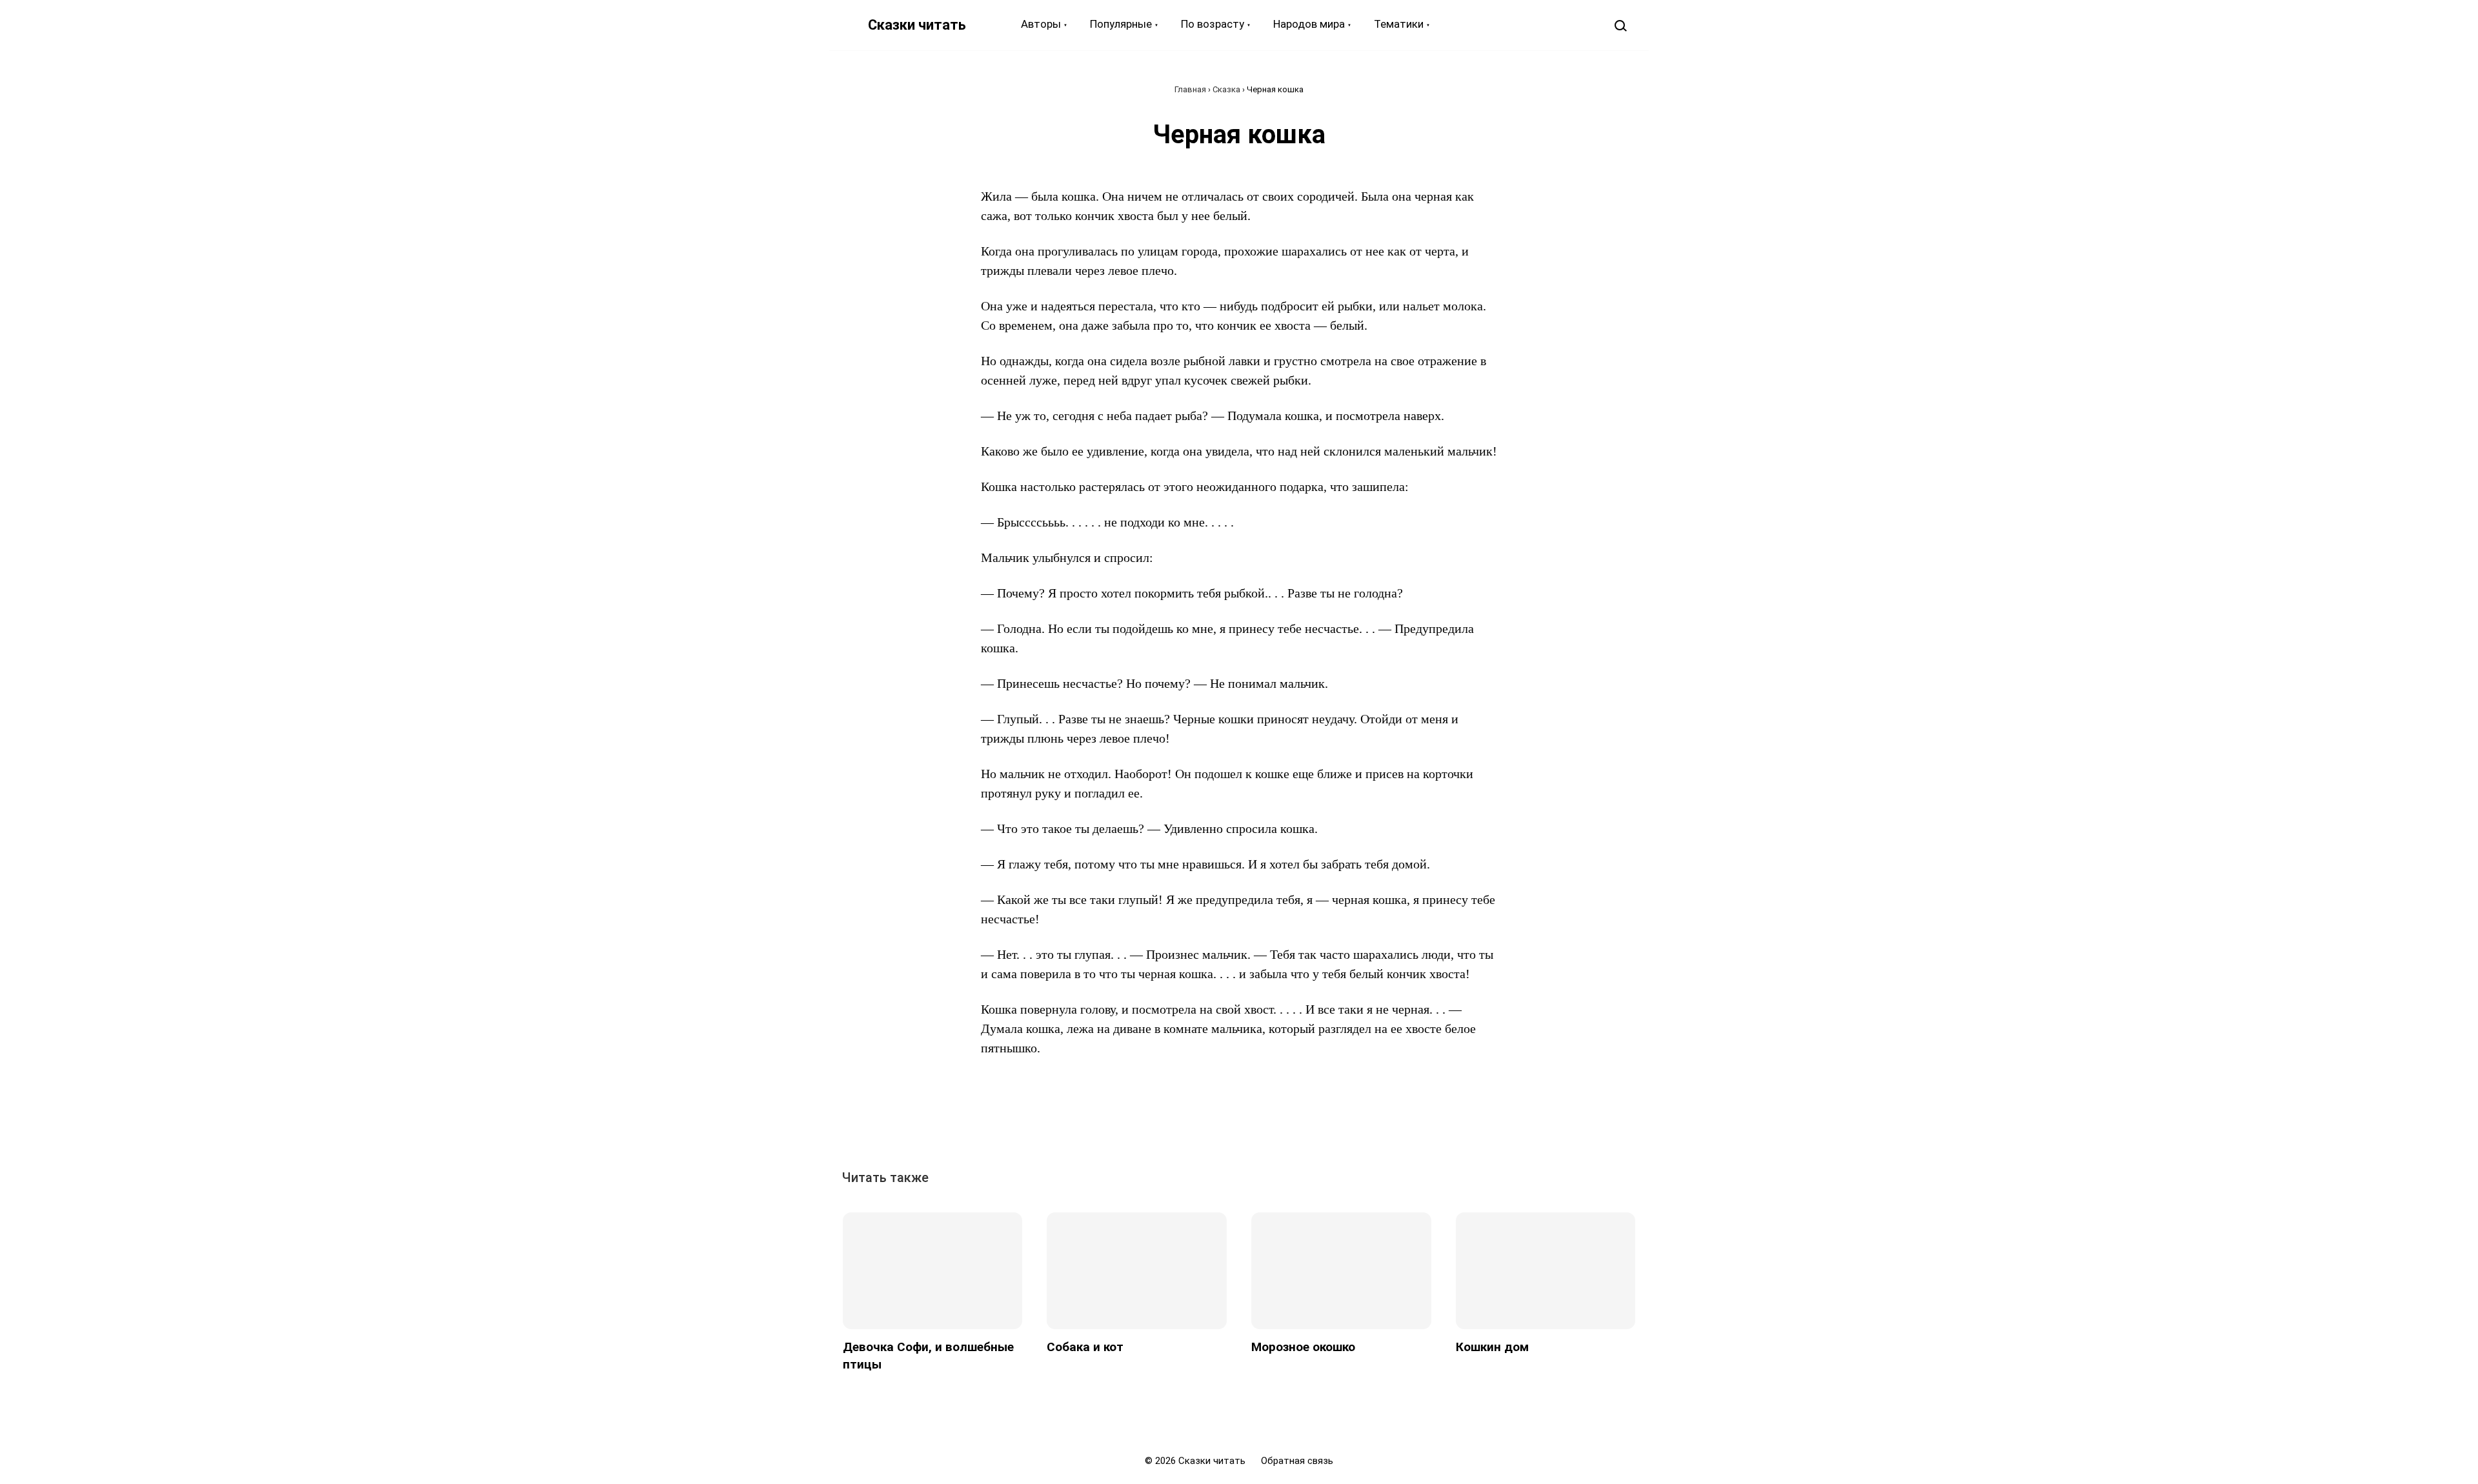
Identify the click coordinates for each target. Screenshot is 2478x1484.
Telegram (1284, 1121)
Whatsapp (1313, 1121)
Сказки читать (917, 25)
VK (1165, 1121)
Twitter (1224, 1121)
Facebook (1194, 1121)
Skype (1254, 1121)
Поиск (1620, 25)
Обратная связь (1297, 1461)
